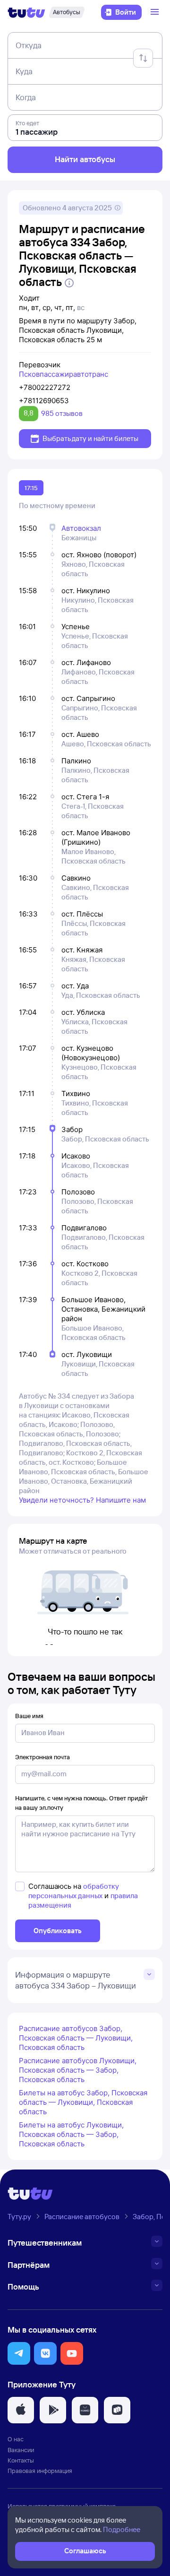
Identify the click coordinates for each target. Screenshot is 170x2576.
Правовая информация (40, 2471)
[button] (19, 2353)
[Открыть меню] (156, 12)
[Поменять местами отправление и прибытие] (143, 58)
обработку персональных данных (74, 1891)
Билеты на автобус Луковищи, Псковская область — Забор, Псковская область (71, 2134)
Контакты (21, 2460)
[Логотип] (26, 12)
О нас (16, 2439)
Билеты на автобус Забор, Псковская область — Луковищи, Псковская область (83, 2102)
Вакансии (21, 2450)
